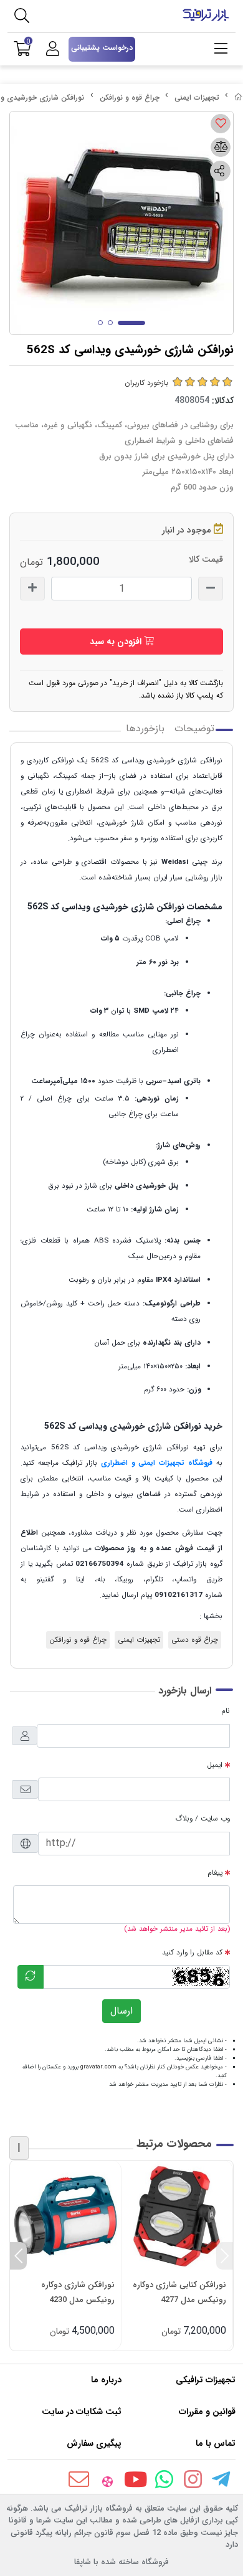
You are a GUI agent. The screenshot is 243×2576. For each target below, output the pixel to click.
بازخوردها (145, 729)
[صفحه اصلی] (239, 97)
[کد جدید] (31, 1977)
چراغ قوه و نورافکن (130, 97)
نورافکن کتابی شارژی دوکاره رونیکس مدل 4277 (179, 2292)
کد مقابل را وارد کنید (192, 1953)
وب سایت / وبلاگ (202, 1819)
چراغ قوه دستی (195, 1640)
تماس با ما (216, 2443)
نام (226, 1711)
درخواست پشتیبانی (102, 48)
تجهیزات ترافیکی (206, 2380)
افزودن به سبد (117, 642)
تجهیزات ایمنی (197, 97)
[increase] (32, 589)
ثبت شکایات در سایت (82, 2412)
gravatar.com (98, 2067)
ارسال (121, 2011)
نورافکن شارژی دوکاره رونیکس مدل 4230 (78, 2292)
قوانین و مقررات (207, 2412)
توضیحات (194, 729)
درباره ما (106, 2380)
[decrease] (211, 589)
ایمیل (215, 1765)
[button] (225, 2256)
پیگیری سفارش (94, 2443)
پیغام (215, 1873)
